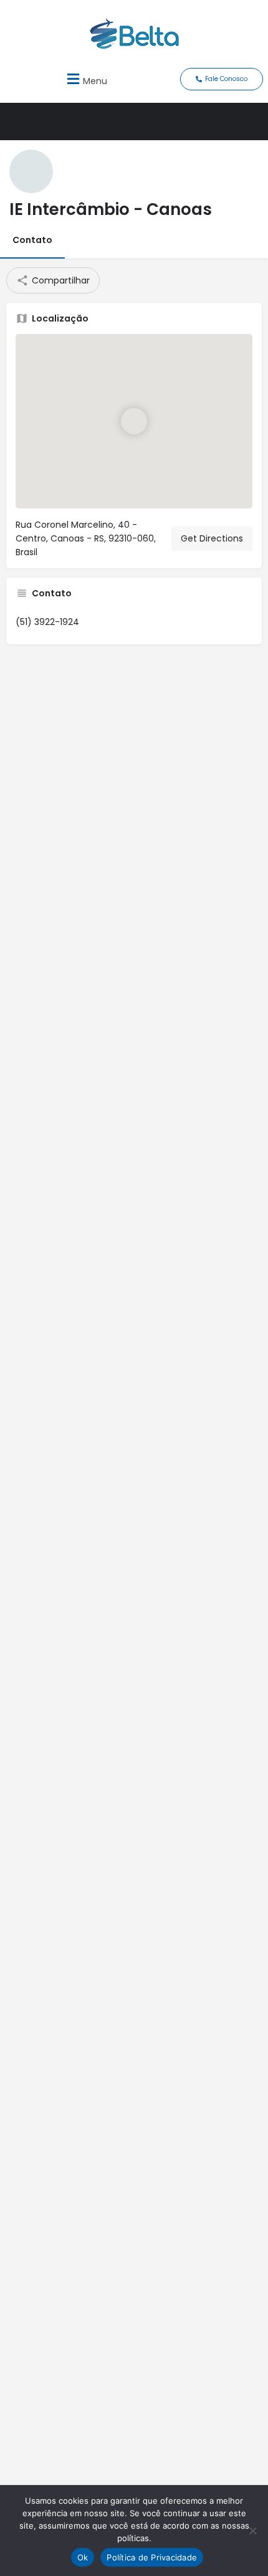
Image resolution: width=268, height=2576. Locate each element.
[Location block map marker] (134, 421)
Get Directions (212, 538)
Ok (83, 2557)
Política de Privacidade (152, 2557)
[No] (252, 2531)
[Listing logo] (31, 171)
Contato (32, 240)
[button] (85, 79)
